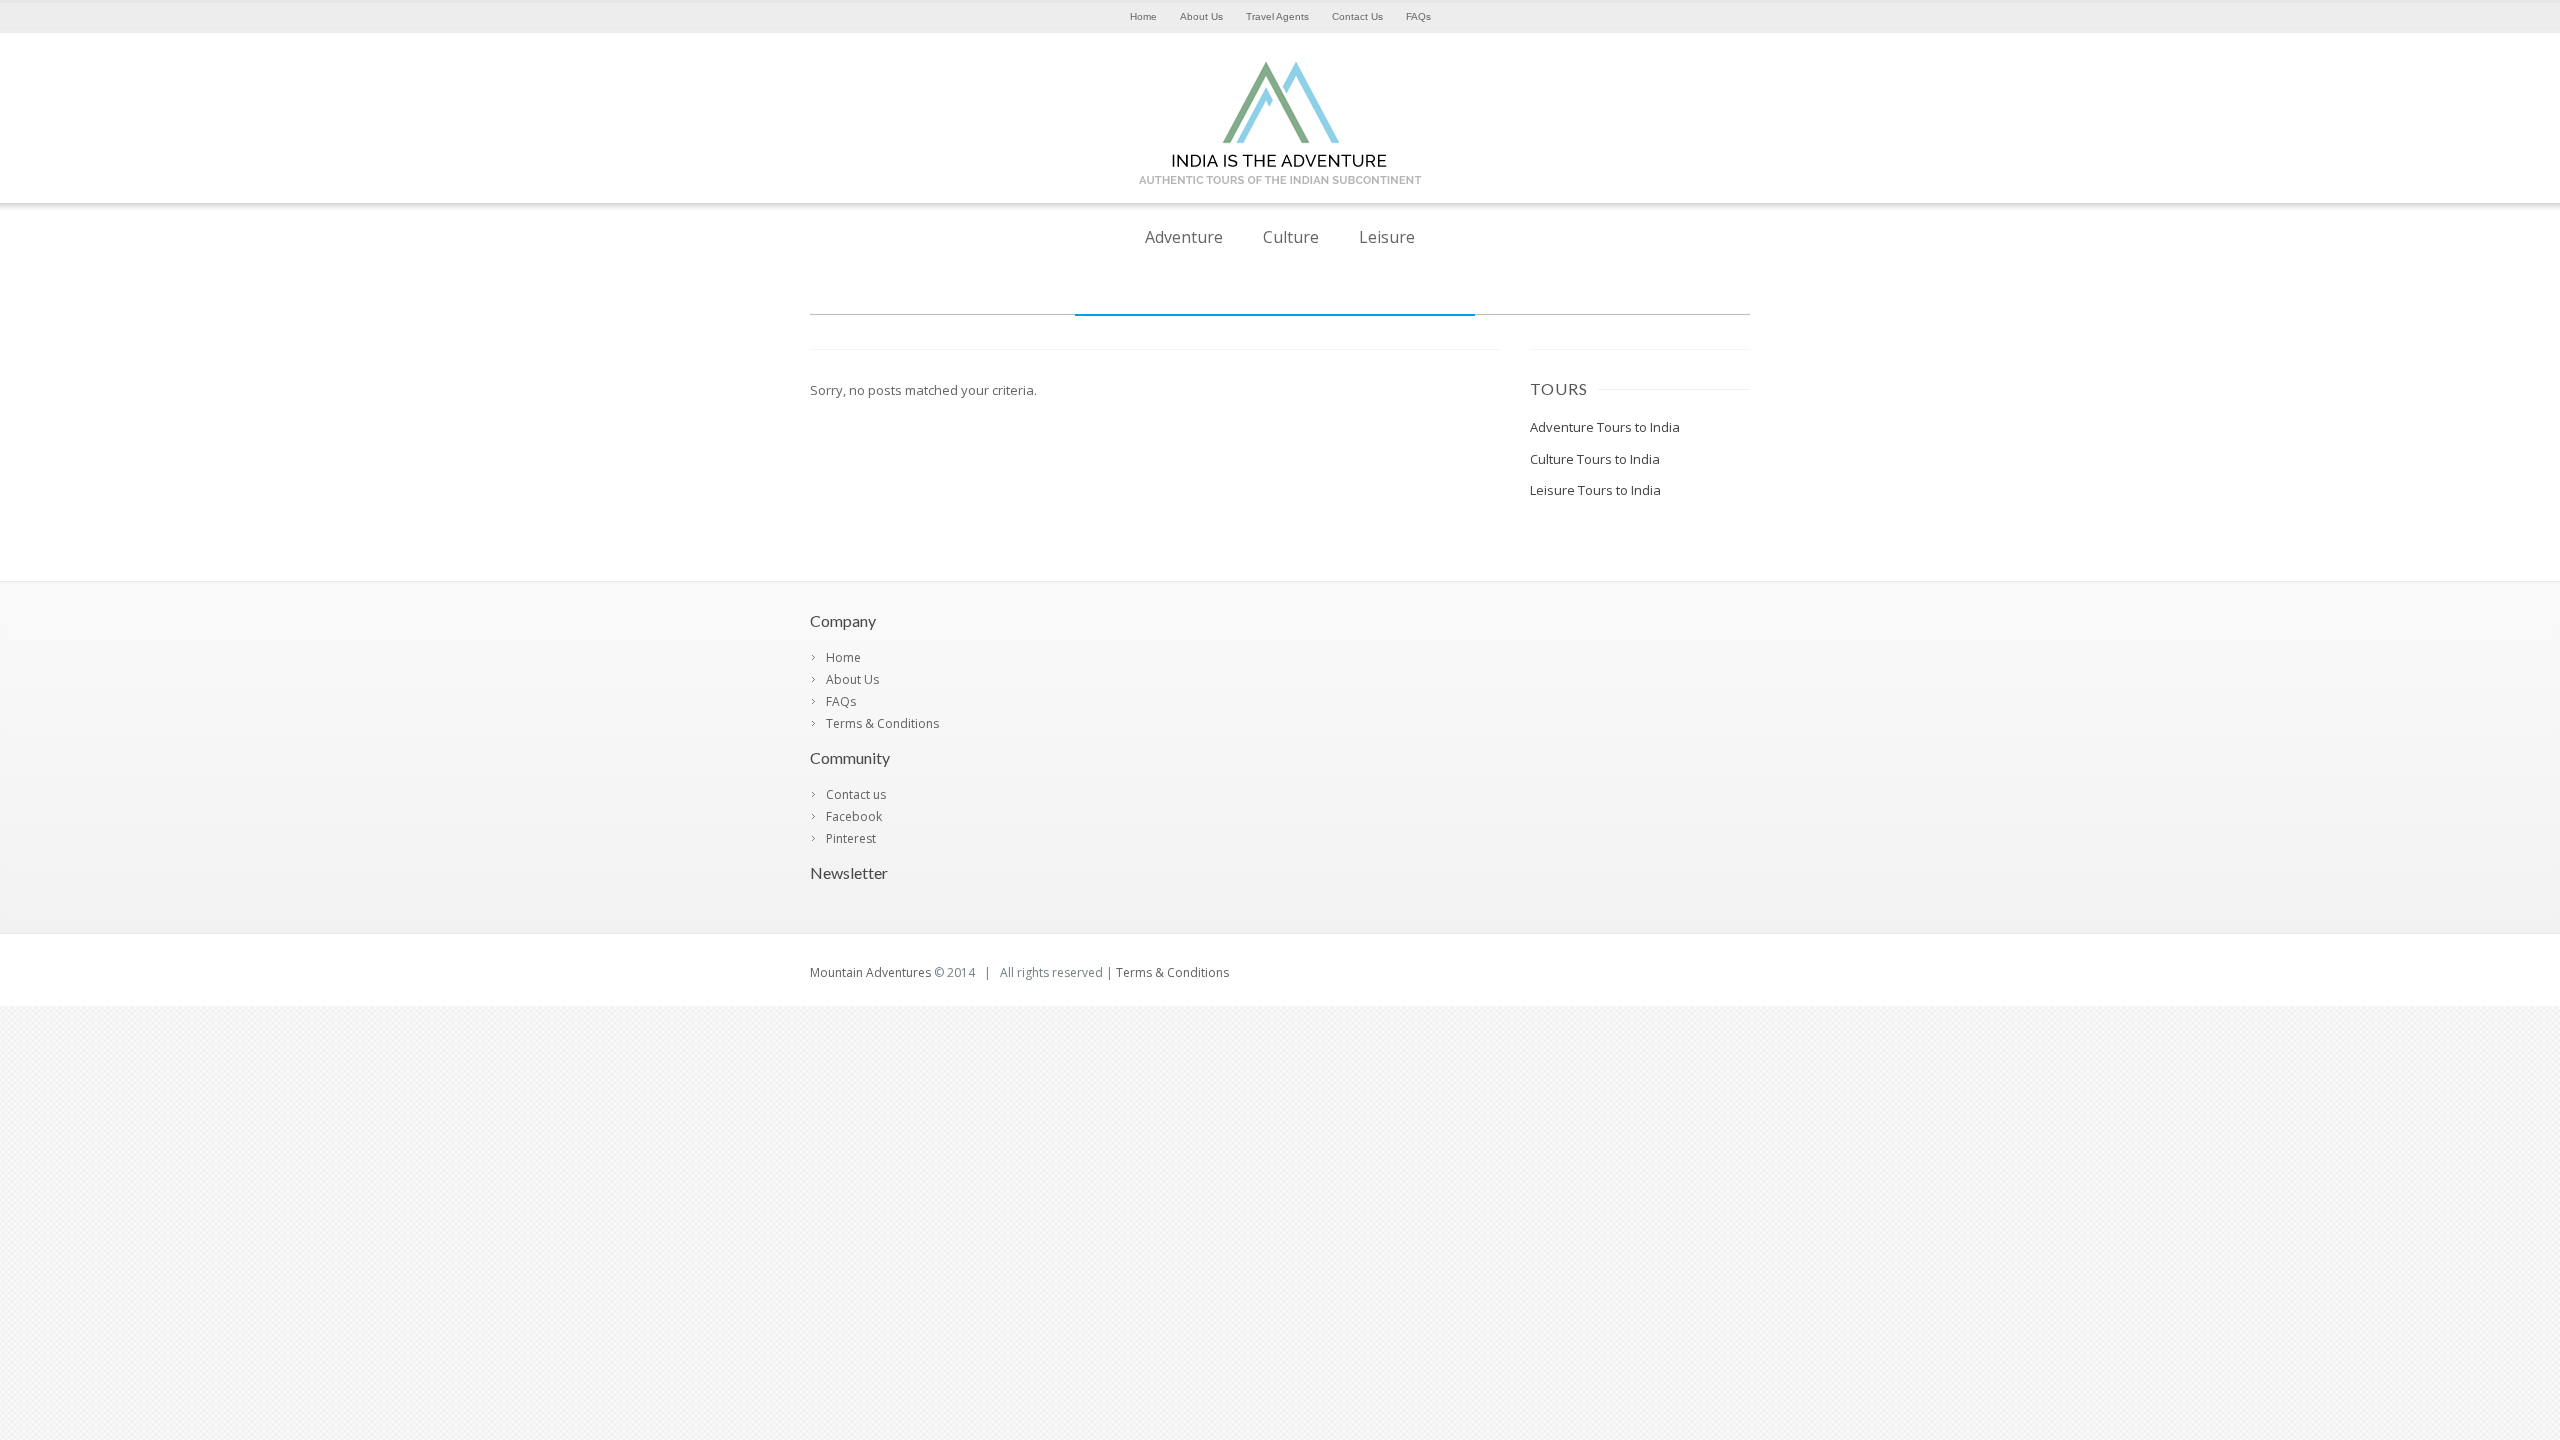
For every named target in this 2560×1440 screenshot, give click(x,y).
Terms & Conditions (882, 723)
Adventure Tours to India (1605, 427)
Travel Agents (1277, 16)
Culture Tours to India (1595, 459)
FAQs (1418, 16)
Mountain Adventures (870, 972)
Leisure (1387, 237)
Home (1143, 16)
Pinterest (851, 838)
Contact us (856, 794)
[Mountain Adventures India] (1280, 190)
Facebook (854, 816)
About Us (1201, 16)
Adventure (1184, 237)
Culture (1291, 237)
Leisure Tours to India (1595, 490)
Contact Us (1357, 16)
